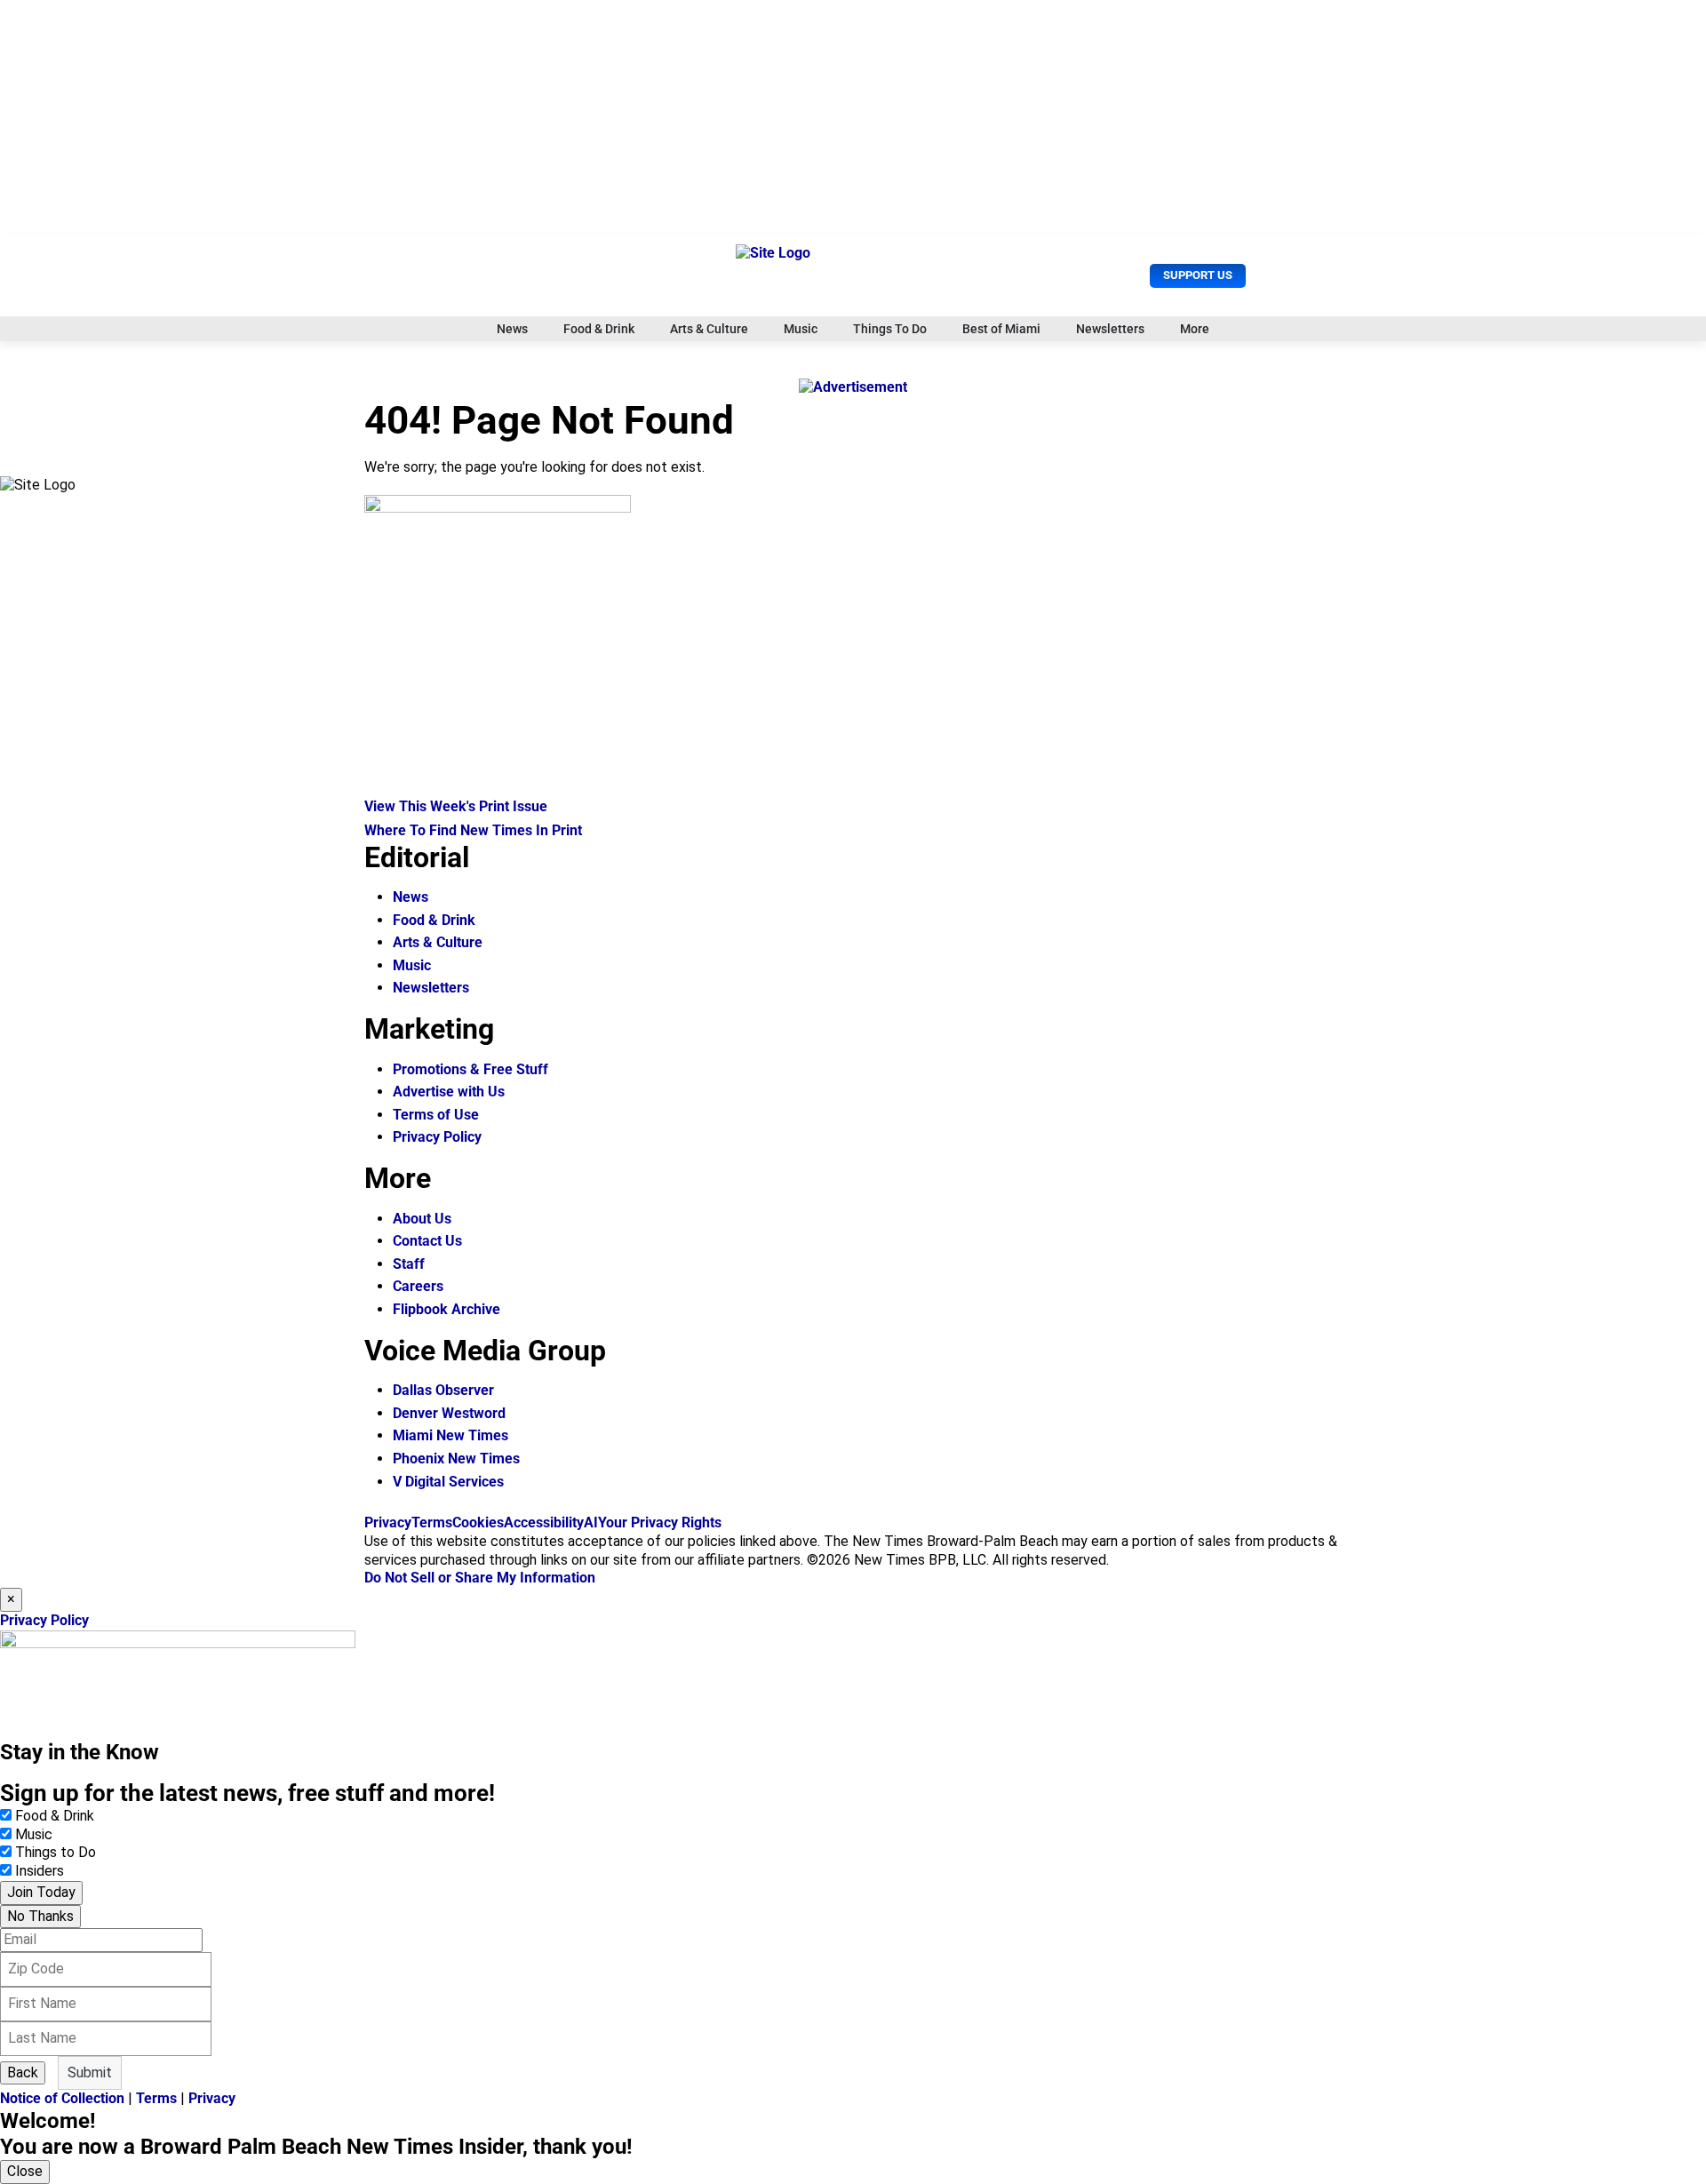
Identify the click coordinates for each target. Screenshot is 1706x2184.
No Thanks (40, 1916)
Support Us (1198, 275)
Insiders (40, 1871)
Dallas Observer (443, 1390)
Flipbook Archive (446, 1309)
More (1195, 329)
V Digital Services (448, 1482)
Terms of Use (436, 1115)
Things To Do (890, 329)
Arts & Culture (709, 329)
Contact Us (427, 1241)
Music (801, 329)
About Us (422, 1219)
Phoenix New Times (456, 1459)
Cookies (478, 1522)
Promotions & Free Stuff (470, 1069)
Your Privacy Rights (660, 1522)
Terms (432, 1522)
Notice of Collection (62, 2098)
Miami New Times (450, 1435)
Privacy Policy (437, 1137)
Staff (409, 1264)
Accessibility (544, 1522)
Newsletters (1110, 329)
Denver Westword (449, 1413)
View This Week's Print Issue (456, 806)
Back (23, 2072)
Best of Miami (1001, 329)
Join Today (41, 1892)
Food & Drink (599, 329)
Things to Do (56, 1852)
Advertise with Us (449, 1092)
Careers (418, 1286)
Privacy (388, 1522)
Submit (90, 2072)
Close (25, 2171)
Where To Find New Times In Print (473, 830)
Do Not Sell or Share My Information (480, 1578)
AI (591, 1522)
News (512, 329)
